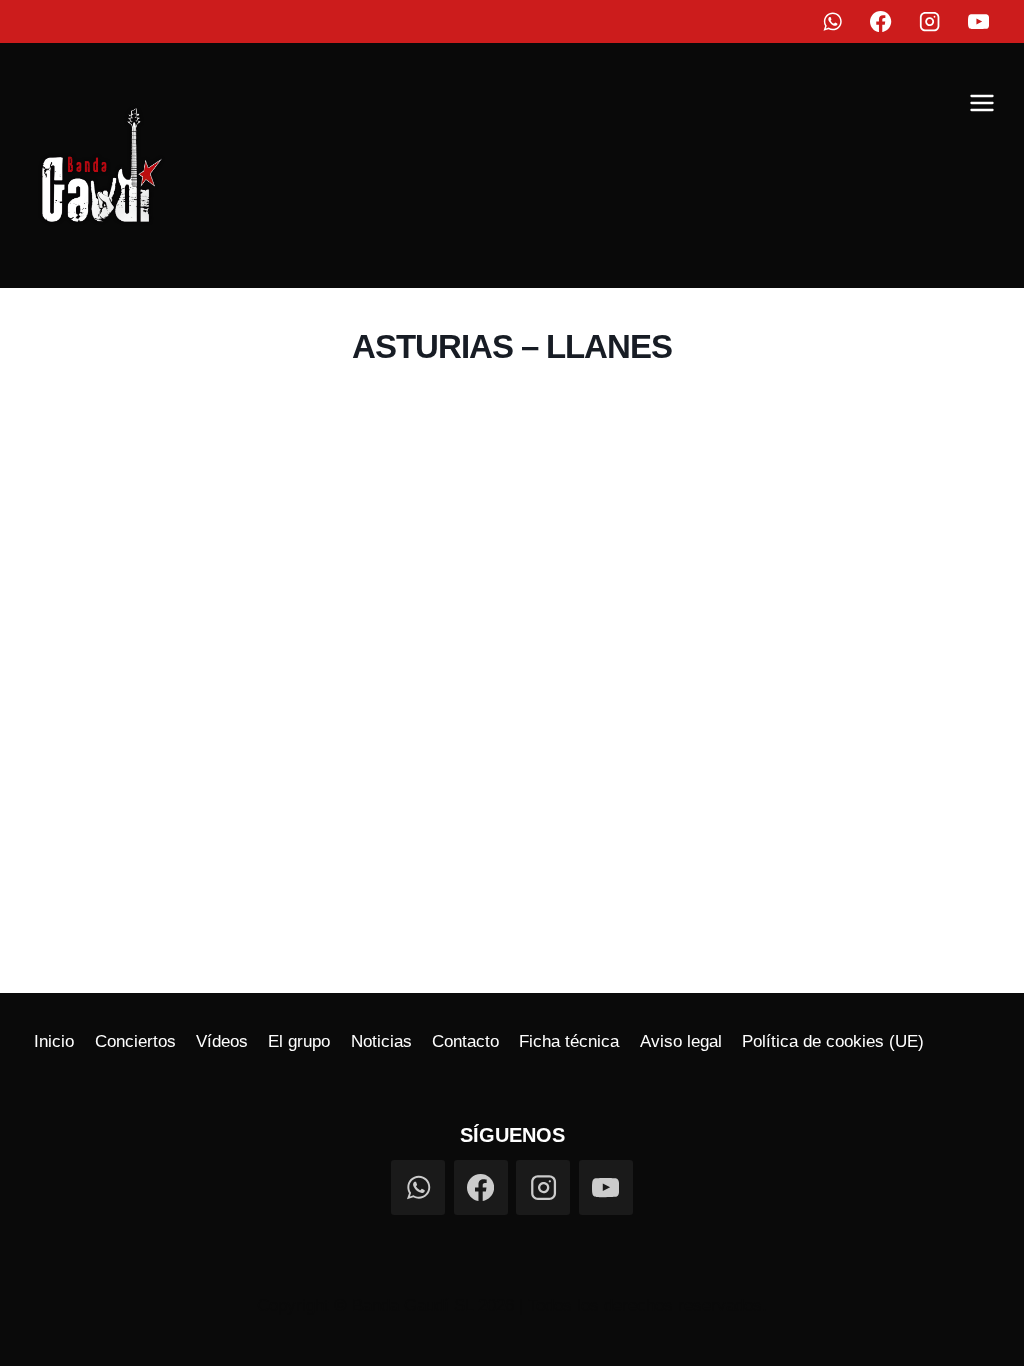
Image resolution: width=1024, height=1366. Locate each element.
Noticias (381, 1041)
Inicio (54, 1041)
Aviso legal (681, 1041)
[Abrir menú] (981, 106)
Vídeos (222, 1041)
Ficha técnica (569, 1041)
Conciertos (135, 1041)
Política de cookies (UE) (833, 1041)
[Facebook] (881, 21)
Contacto (465, 1041)
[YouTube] (979, 21)
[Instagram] (930, 21)
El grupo (299, 1041)
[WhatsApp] (832, 21)
